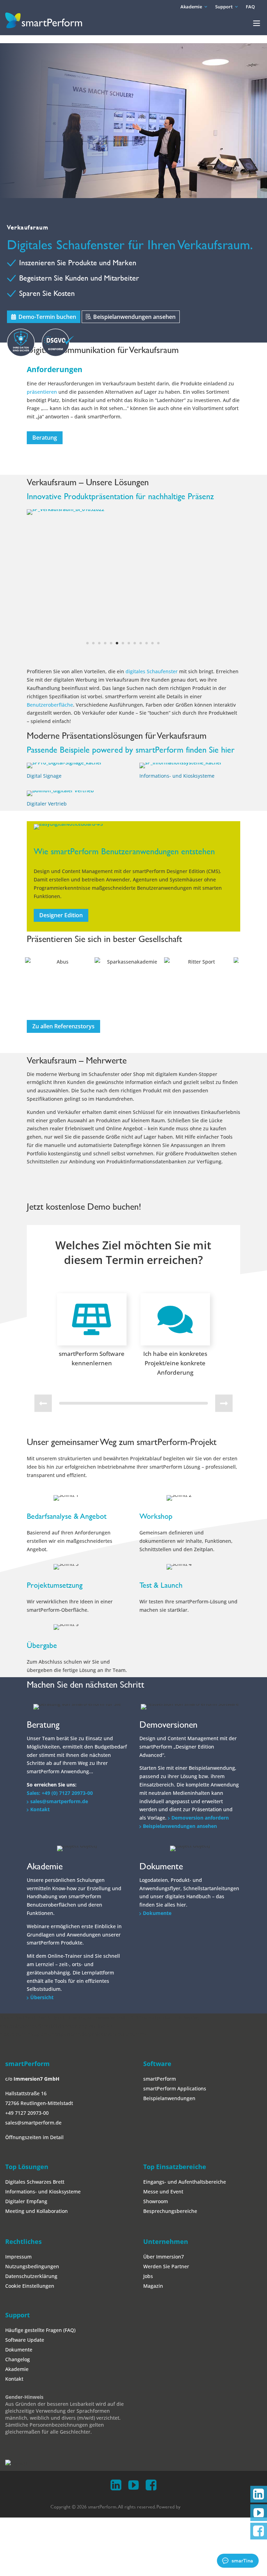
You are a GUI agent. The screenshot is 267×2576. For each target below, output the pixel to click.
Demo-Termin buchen (47, 317)
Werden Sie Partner (166, 2127)
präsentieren (43, 392)
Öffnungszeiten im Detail (34, 1999)
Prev (36, 845)
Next (231, 845)
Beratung (45, 438)
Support (224, 7)
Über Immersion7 (164, 2118)
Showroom (156, 2062)
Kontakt (40, 1671)
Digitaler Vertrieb (47, 665)
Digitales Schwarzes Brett (35, 2043)
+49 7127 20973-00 (27, 1974)
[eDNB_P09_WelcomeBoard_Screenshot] (84, 690)
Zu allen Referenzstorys (63, 887)
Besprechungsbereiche (170, 2072)
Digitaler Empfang (26, 2062)
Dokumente (157, 1774)
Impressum (18, 2118)
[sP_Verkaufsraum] (69, 515)
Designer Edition (61, 776)
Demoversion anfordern (200, 1679)
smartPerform (160, 1940)
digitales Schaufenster (152, 533)
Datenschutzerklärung (31, 2137)
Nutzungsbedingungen (32, 2127)
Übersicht (42, 1858)
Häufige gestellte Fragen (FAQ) (40, 2191)
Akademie (191, 7)
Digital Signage (44, 637)
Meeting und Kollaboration (37, 2072)
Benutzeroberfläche (50, 566)
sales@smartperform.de (59, 1662)
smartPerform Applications (175, 1950)
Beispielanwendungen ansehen (134, 317)
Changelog (18, 2220)
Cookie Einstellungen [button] (30, 2147)
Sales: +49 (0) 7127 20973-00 (60, 1654)
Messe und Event (163, 2053)
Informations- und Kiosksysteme (177, 637)
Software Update (25, 2201)
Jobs (148, 2137)
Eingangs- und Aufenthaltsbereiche (185, 2043)
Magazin (153, 2147)
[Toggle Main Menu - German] (257, 23)
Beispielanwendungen (169, 1960)
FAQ (250, 7)
